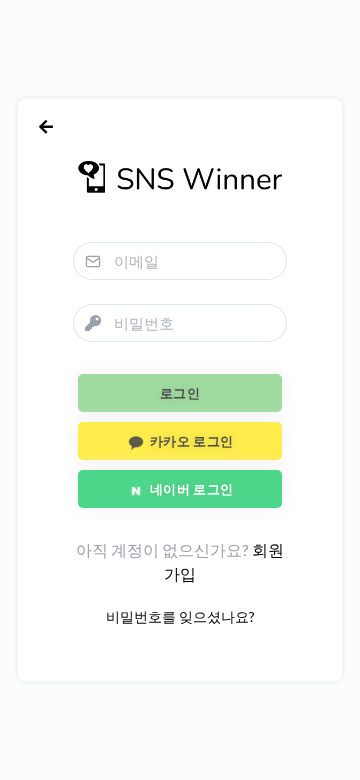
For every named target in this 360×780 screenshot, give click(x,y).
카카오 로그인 (189, 441)
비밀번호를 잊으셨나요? (180, 616)
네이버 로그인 (189, 489)
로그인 (180, 393)
